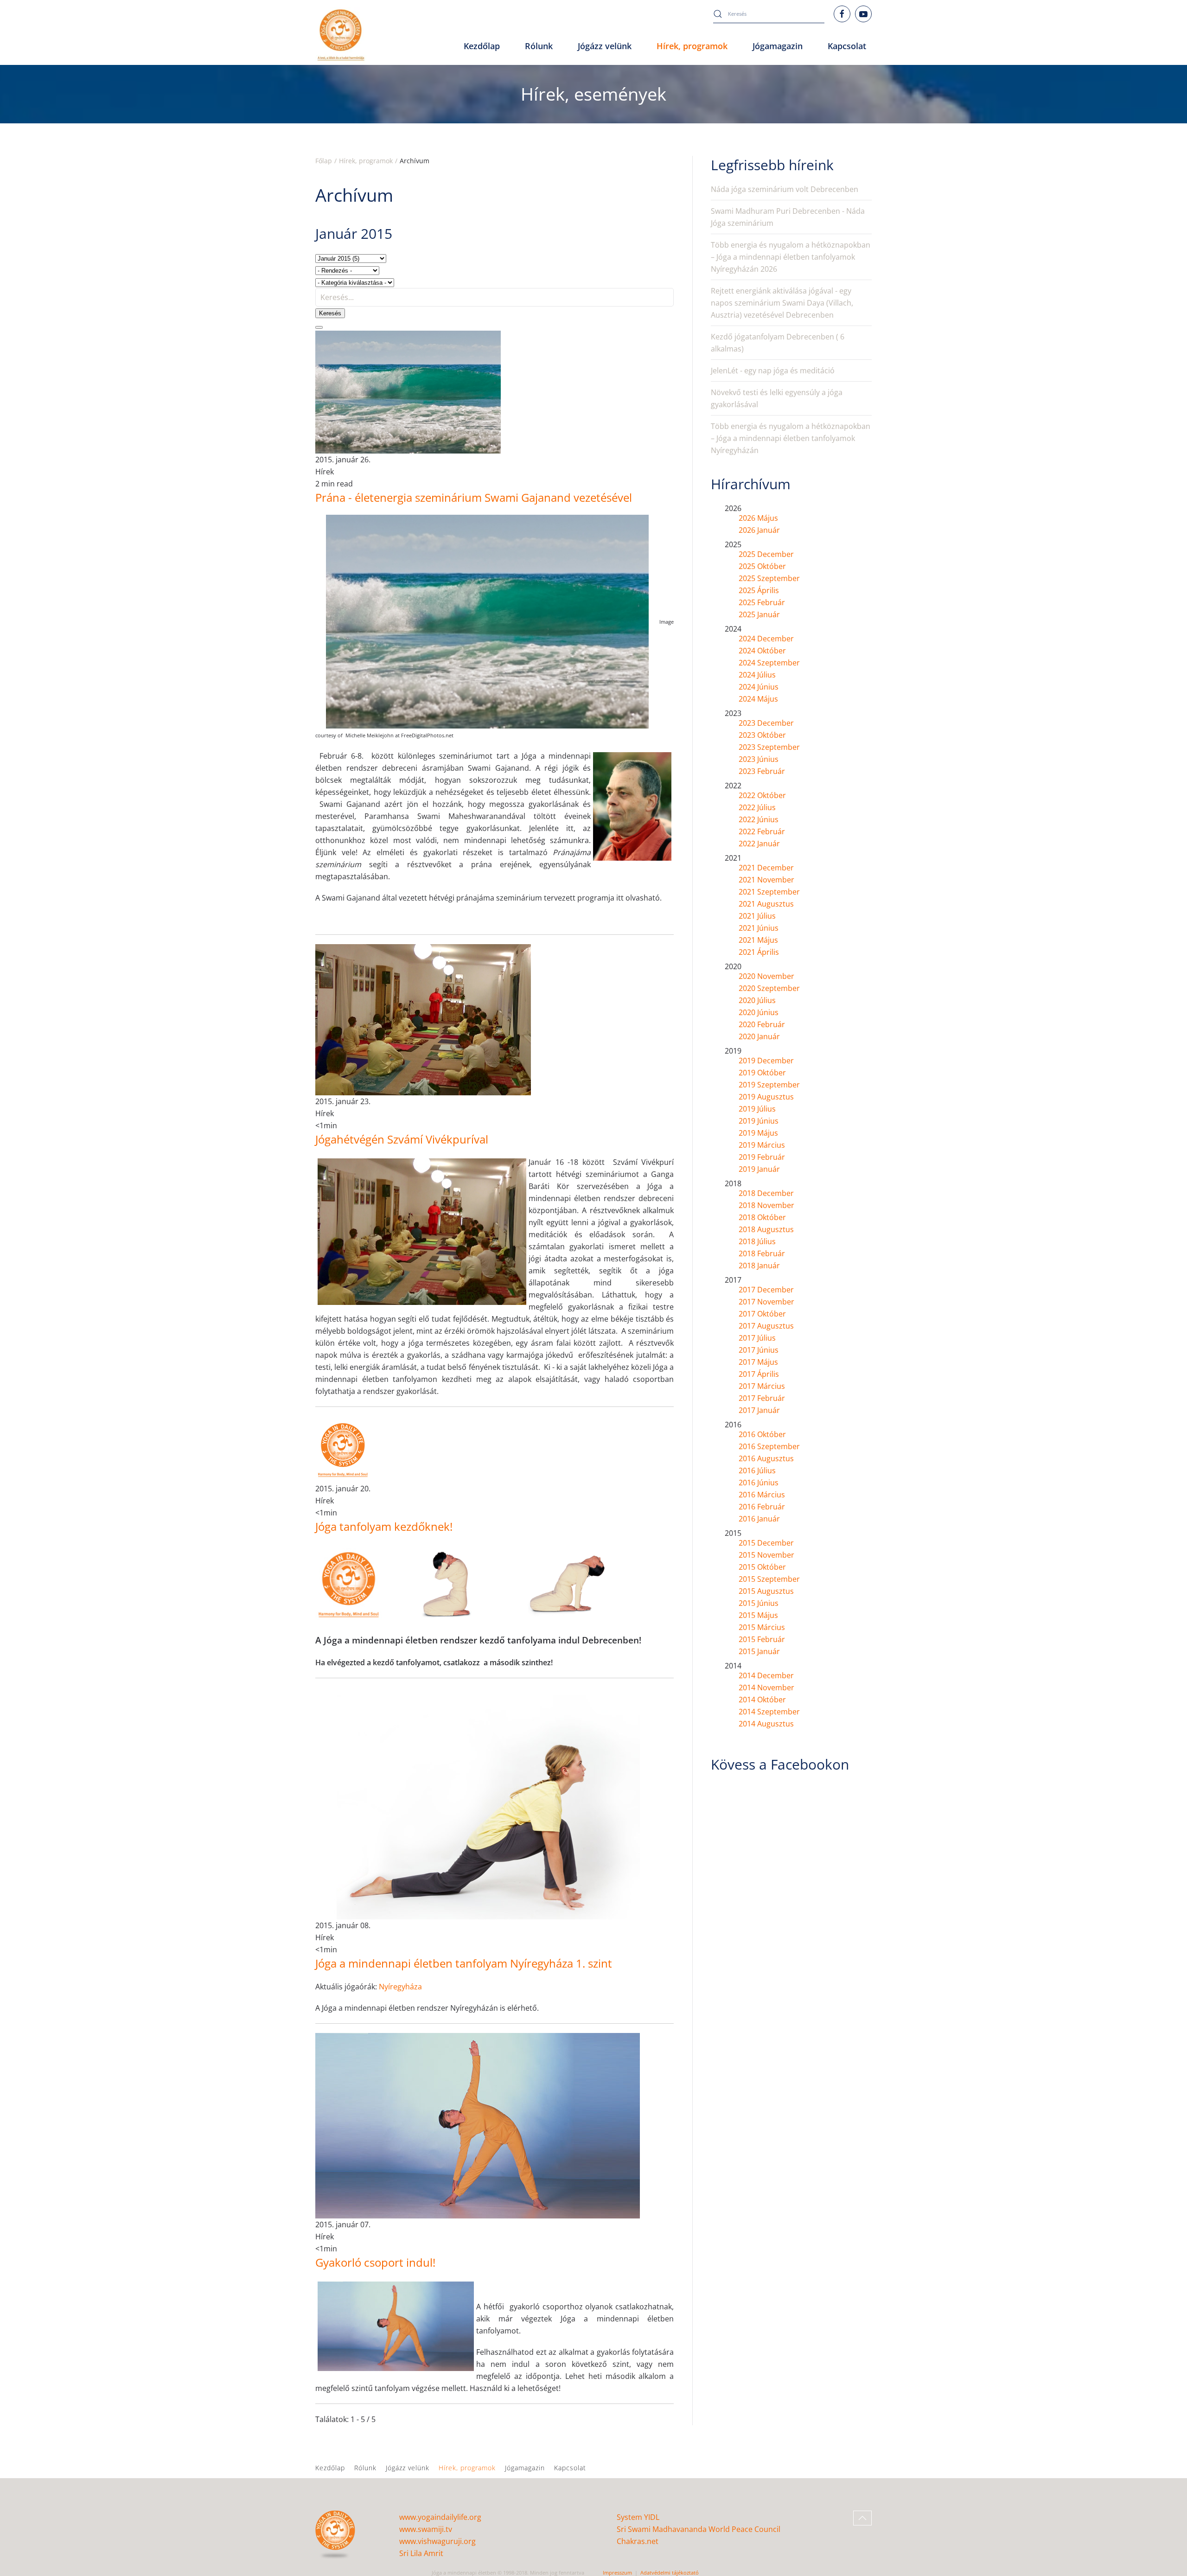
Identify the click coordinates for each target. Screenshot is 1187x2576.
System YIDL (638, 2517)
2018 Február (762, 1253)
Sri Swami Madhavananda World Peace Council (699, 2529)
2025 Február (762, 602)
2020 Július (757, 1000)
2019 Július (757, 1109)
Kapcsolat (847, 46)
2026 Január (759, 530)
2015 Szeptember (769, 1579)
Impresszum (617, 2573)
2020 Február (762, 1024)
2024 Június (759, 687)
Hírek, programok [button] (692, 46)
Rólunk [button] (539, 46)
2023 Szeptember (769, 747)
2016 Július (757, 1470)
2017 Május (758, 1362)
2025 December (766, 554)
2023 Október (762, 735)
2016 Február (762, 1507)
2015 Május (758, 1615)
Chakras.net (638, 2541)
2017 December (766, 1290)
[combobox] (769, 14)
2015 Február (762, 1639)
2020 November (766, 976)
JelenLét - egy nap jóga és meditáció (773, 371)
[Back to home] (341, 35)
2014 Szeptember (769, 1712)
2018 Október (762, 1217)
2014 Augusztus (766, 1724)
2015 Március (762, 1627)
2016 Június (759, 1483)
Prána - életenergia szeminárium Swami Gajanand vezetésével (474, 497)
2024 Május (758, 699)
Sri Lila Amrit (421, 2553)
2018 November (766, 1205)
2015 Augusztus (766, 1591)
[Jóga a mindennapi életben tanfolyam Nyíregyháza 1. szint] (478, 1803)
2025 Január (759, 614)
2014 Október (762, 1700)
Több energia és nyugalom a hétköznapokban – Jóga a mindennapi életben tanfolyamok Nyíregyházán (791, 438)
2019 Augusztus (766, 1097)
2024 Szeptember (769, 663)
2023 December (766, 723)
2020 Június (759, 1012)
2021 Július (757, 916)
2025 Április (759, 590)
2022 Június (759, 819)
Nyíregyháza (400, 1987)
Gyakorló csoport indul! (375, 2262)
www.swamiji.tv (426, 2529)
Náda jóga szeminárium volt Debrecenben (785, 189)
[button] (862, 2518)
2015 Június (759, 1603)
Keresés (330, 313)
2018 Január (759, 1266)
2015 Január (759, 1651)
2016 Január (759, 1519)
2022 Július (757, 807)
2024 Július (757, 675)
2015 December (766, 1543)
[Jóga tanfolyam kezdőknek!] (343, 1449)
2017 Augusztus (766, 1326)
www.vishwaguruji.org (437, 2541)
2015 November (766, 1555)
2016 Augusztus (766, 1458)
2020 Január (759, 1036)
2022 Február (762, 831)
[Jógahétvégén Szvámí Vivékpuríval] (423, 1019)
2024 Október (762, 651)
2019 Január (759, 1169)
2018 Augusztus (766, 1229)
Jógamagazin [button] (778, 46)
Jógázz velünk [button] (605, 46)
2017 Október (762, 1314)
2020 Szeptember (769, 988)
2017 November (766, 1302)
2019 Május (758, 1133)
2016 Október (762, 1434)
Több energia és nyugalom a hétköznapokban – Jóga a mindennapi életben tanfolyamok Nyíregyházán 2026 (791, 257)
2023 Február (762, 771)
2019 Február (762, 1157)
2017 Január (759, 1410)
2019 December (766, 1061)
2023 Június (759, 759)
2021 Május (758, 940)
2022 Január (759, 844)
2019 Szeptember (769, 1085)
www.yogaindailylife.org (440, 2517)
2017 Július (757, 1338)
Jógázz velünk (408, 2468)
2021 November (766, 880)
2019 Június (759, 1121)
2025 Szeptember (769, 578)
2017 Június (759, 1350)
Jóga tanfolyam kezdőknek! (384, 1526)
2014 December (766, 1675)
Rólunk (365, 2468)
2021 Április (759, 952)
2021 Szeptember (769, 892)
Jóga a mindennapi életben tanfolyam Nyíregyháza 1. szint (464, 1963)
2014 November (766, 1688)
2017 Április (759, 1374)
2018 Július (757, 1241)
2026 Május (758, 518)
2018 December (766, 1193)
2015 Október (762, 1567)
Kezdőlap (482, 46)
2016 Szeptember (769, 1446)
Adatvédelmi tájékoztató (670, 2573)
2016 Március (762, 1495)
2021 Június (759, 928)
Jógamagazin (525, 2468)
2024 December (766, 639)
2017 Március (762, 1386)
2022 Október (762, 795)
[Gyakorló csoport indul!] (478, 2125)
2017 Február (762, 1398)
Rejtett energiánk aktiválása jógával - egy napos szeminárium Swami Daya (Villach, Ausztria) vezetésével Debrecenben (782, 303)
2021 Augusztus (766, 904)
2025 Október (762, 566)
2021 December (766, 868)
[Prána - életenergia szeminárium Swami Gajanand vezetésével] (408, 391)
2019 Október (762, 1073)
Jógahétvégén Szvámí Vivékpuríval (402, 1139)
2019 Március (762, 1145)
